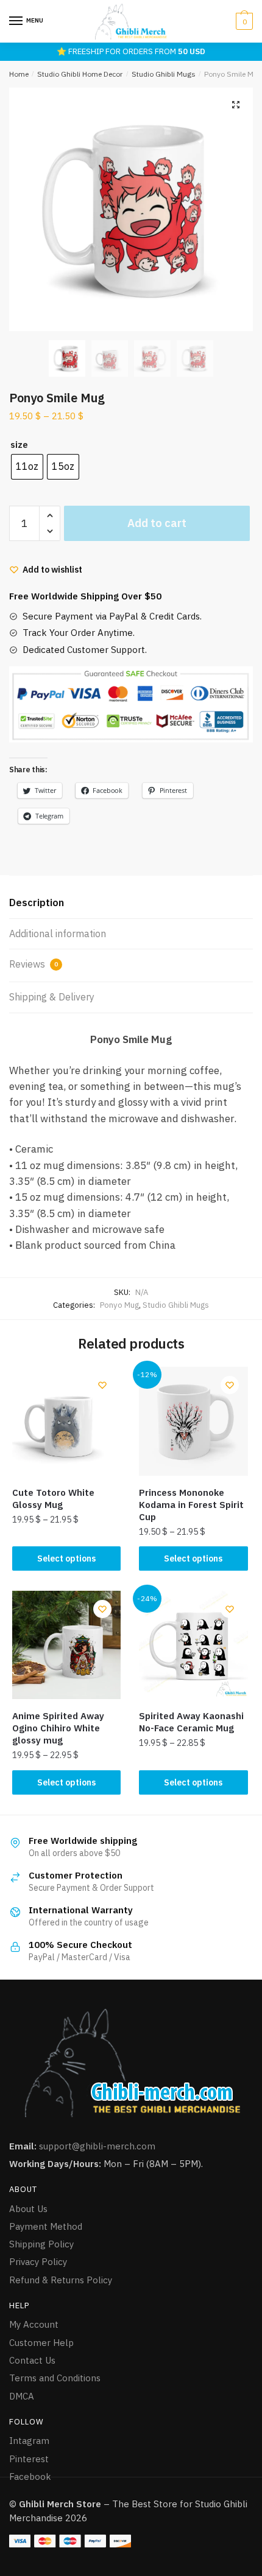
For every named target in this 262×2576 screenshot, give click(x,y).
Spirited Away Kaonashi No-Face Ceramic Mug (191, 1722)
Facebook (30, 2477)
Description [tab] (37, 902)
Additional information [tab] (58, 934)
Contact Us (32, 2360)
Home (19, 74)
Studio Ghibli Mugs (164, 74)
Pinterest (29, 2459)
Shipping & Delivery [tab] (52, 997)
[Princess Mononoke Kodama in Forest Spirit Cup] (193, 1421)
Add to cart (157, 523)
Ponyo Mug (119, 1305)
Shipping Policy (41, 2244)
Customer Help (41, 2343)
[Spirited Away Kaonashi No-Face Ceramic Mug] (193, 1645)
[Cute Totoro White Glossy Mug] (66, 1421)
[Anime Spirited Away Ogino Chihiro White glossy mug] (66, 1645)
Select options (66, 1559)
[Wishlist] (102, 1385)
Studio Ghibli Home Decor (80, 74)
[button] (236, 105)
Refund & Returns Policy (61, 2280)
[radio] (27, 467)
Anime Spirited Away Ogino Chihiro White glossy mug (58, 1728)
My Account (34, 2324)
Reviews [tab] (34, 964)
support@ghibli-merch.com (97, 2146)
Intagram (29, 2441)
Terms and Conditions (55, 2378)
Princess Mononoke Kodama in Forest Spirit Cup (191, 1505)
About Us (28, 2209)
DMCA (22, 2396)
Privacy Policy (38, 2262)
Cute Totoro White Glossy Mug (53, 1499)
